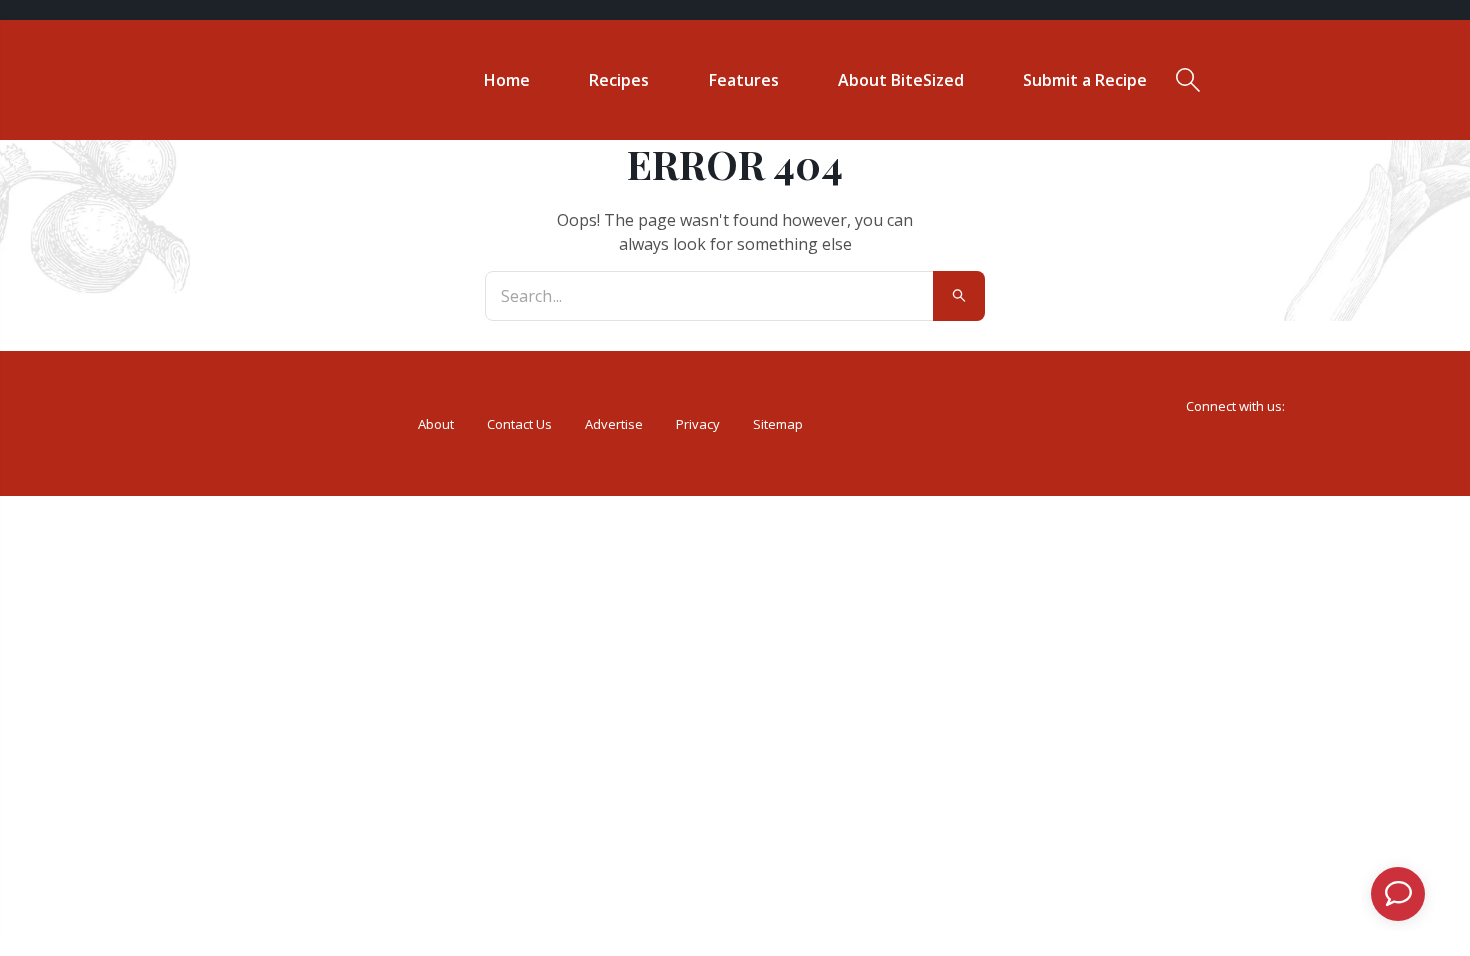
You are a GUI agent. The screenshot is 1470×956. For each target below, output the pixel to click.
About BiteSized (901, 80)
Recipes (619, 80)
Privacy (698, 424)
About (436, 424)
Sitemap (778, 424)
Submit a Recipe (1085, 80)
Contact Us (519, 424)
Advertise (614, 424)
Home (507, 80)
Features (744, 80)
